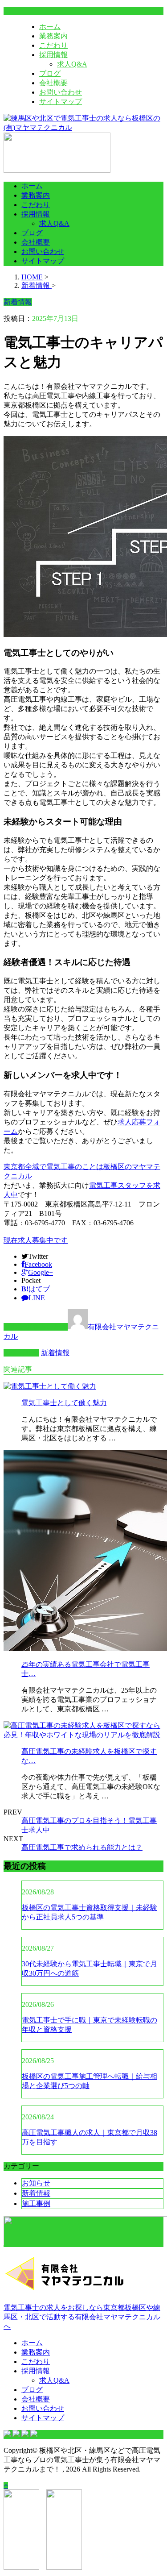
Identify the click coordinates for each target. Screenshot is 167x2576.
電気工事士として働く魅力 (64, 1403)
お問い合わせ (61, 92)
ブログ (50, 73)
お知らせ (36, 2183)
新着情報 (55, 1353)
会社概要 (53, 83)
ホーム (50, 27)
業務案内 (53, 36)
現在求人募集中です (36, 1240)
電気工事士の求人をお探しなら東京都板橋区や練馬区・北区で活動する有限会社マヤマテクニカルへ (82, 2317)
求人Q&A (72, 64)
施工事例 (36, 2204)
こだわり (53, 45)
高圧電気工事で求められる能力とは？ (82, 1847)
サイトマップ (61, 102)
